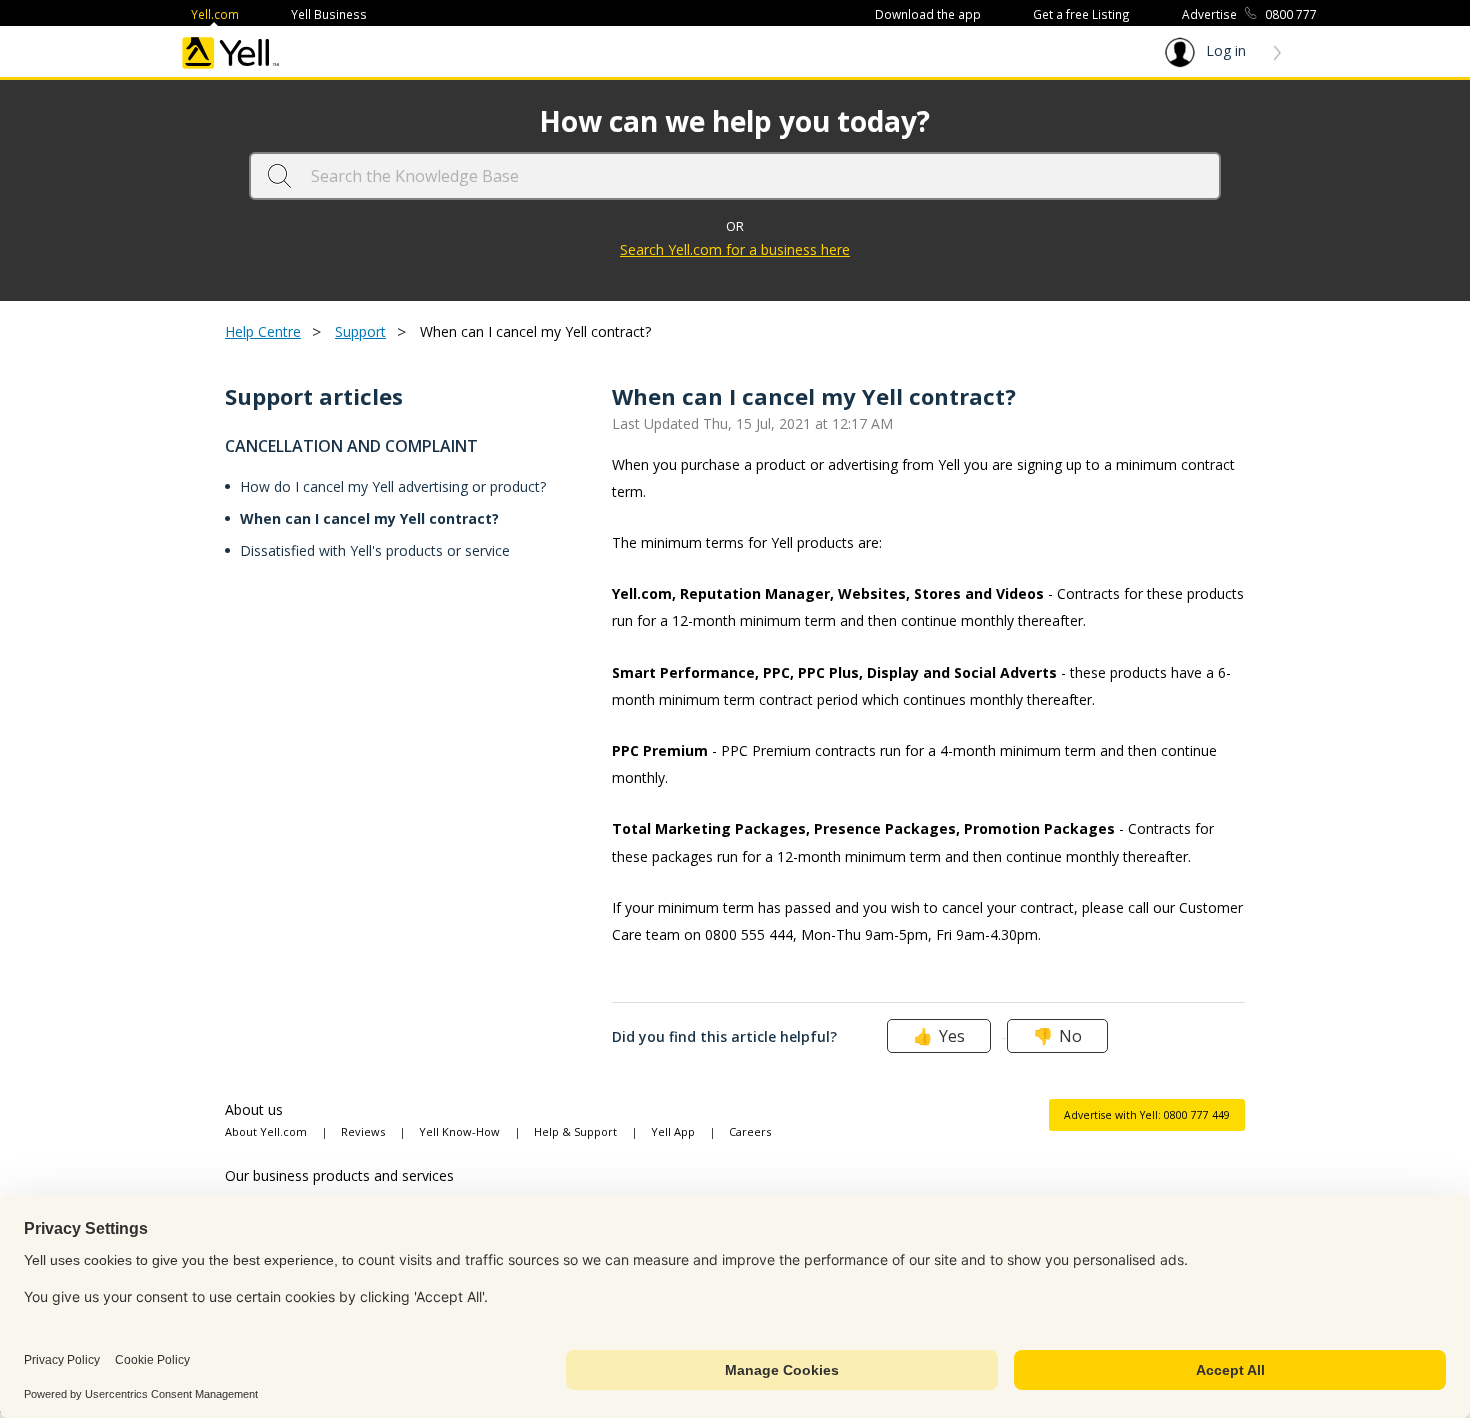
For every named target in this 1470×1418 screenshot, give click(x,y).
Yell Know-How (459, 1131)
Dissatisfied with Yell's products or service (375, 550)
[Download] (698, 452)
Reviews (363, 1131)
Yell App (673, 1131)
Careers (750, 1131)
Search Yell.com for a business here (735, 249)
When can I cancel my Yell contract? (369, 518)
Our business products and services (339, 1175)
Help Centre (263, 331)
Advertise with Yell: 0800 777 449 (1147, 1115)
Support (360, 331)
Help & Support (575, 1131)
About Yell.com (266, 1131)
